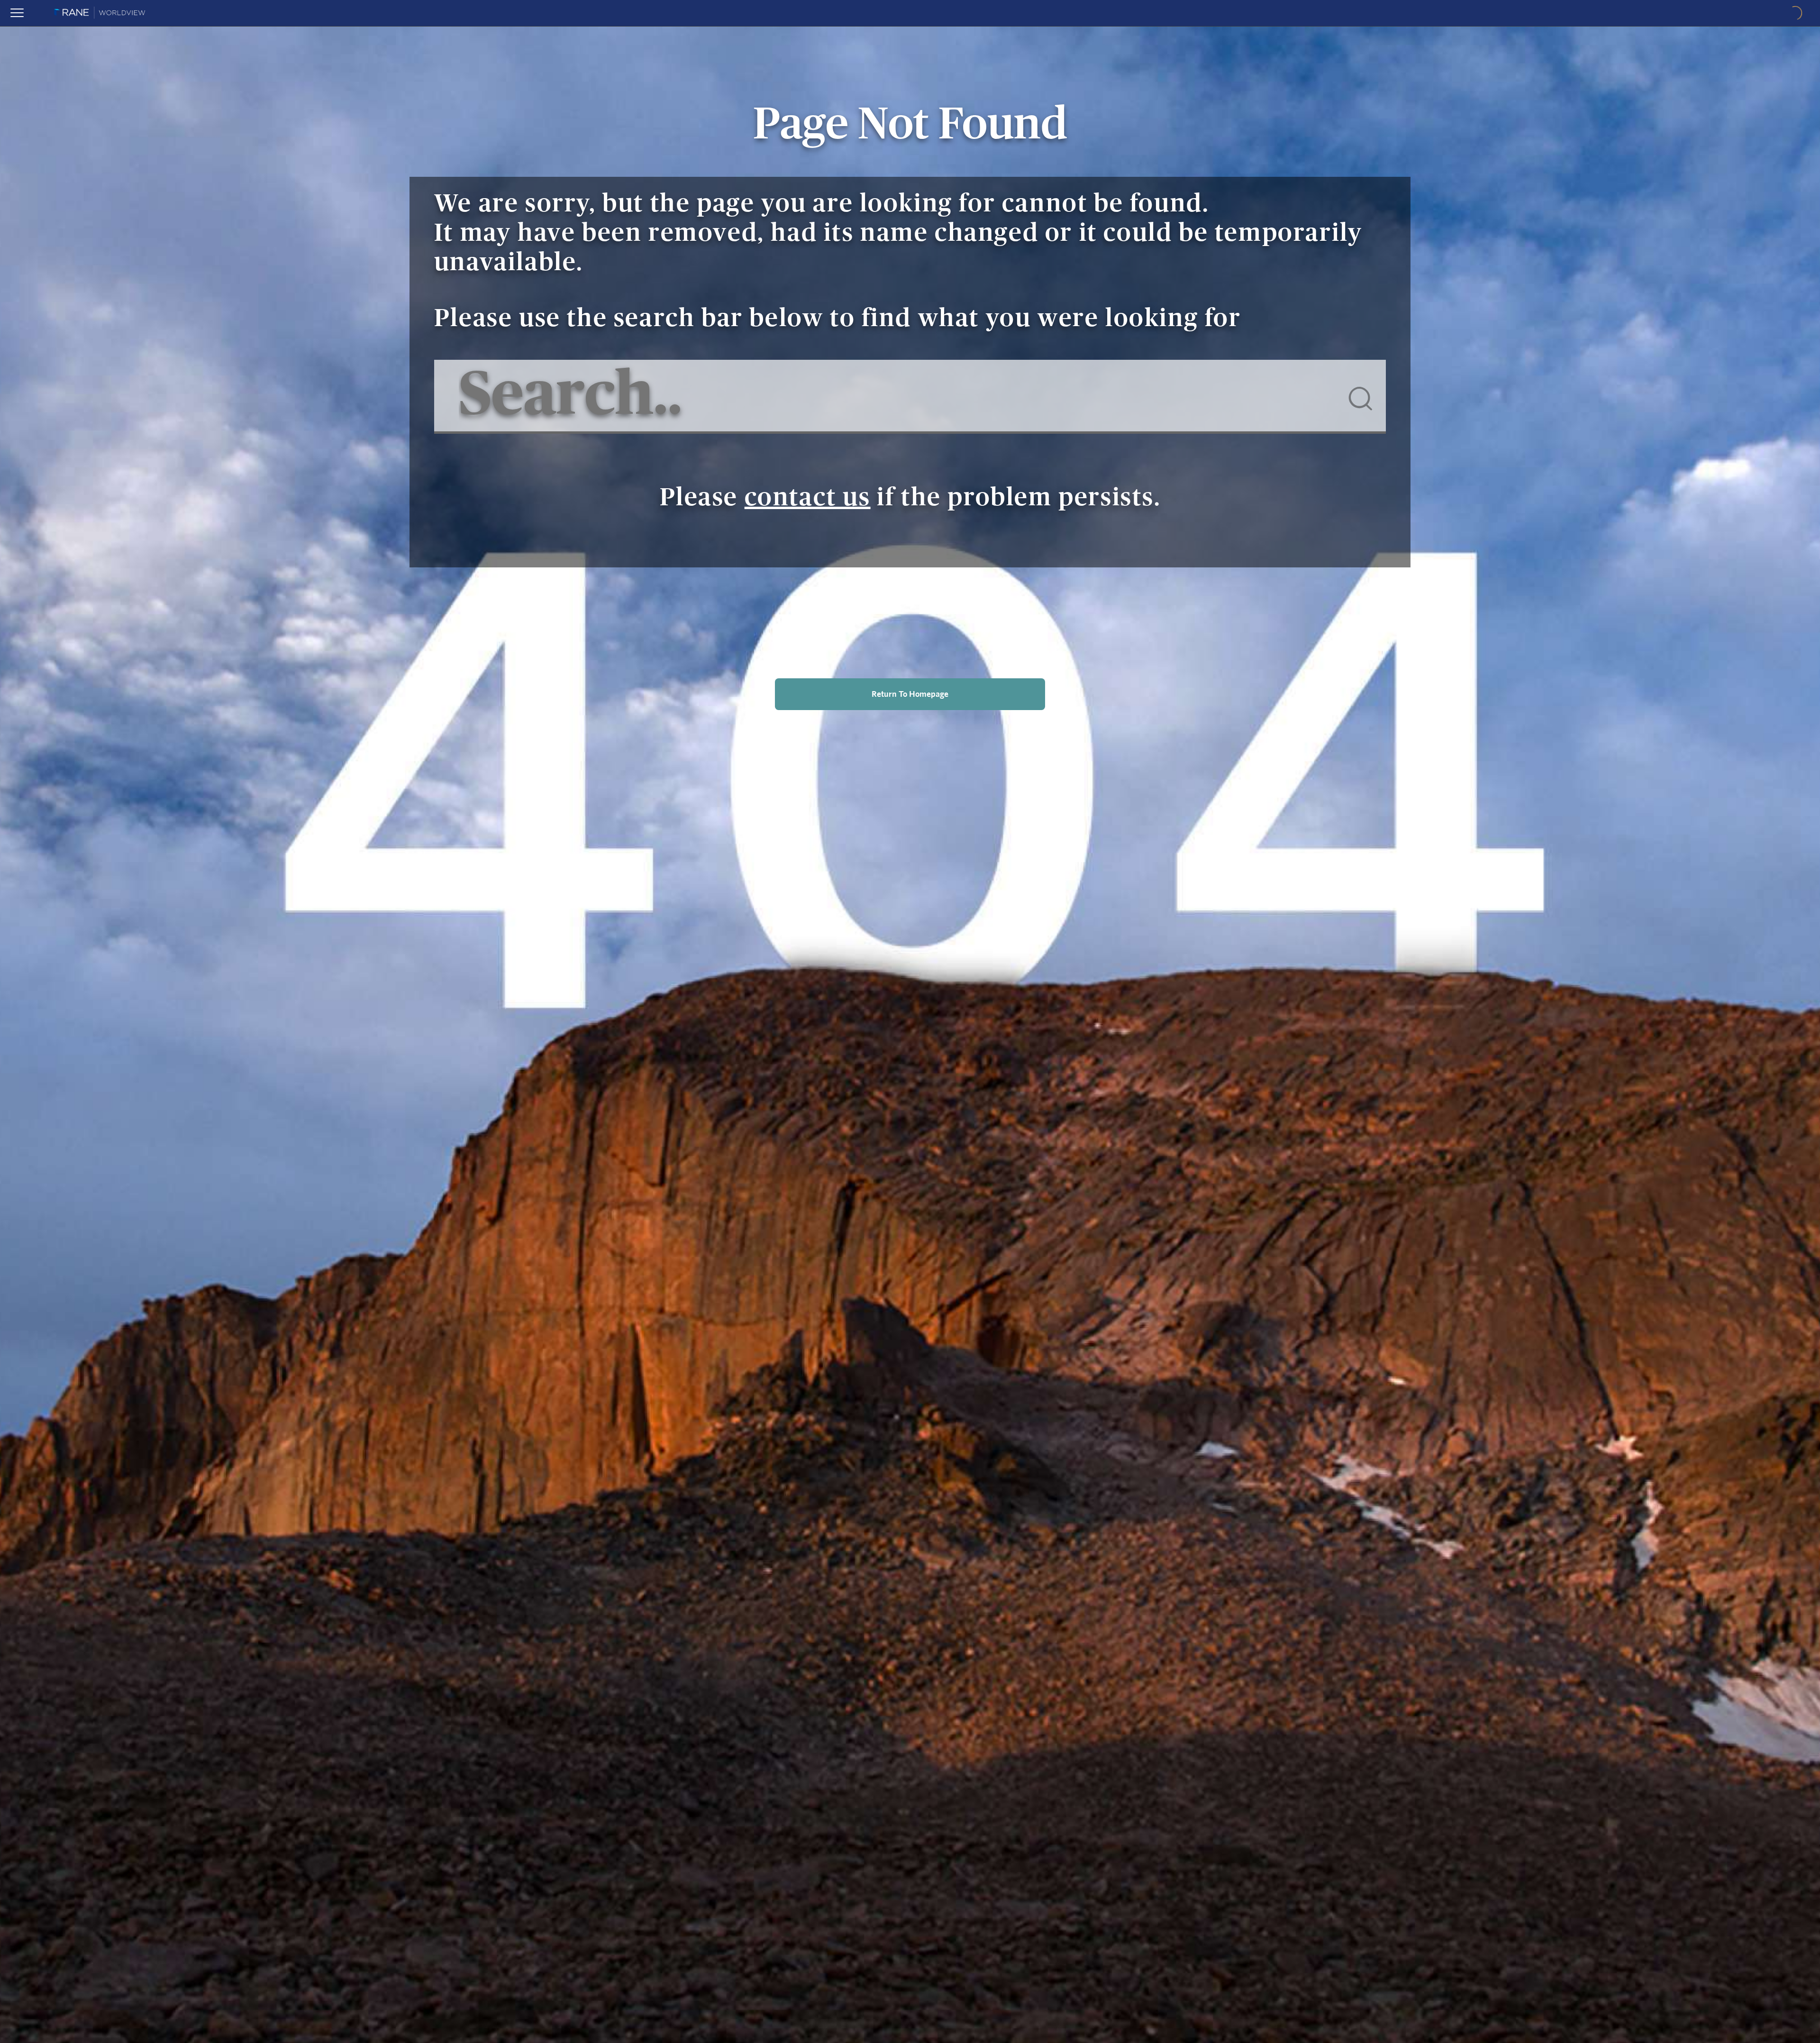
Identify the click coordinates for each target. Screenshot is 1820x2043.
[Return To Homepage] (910, 720)
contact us (808, 498)
